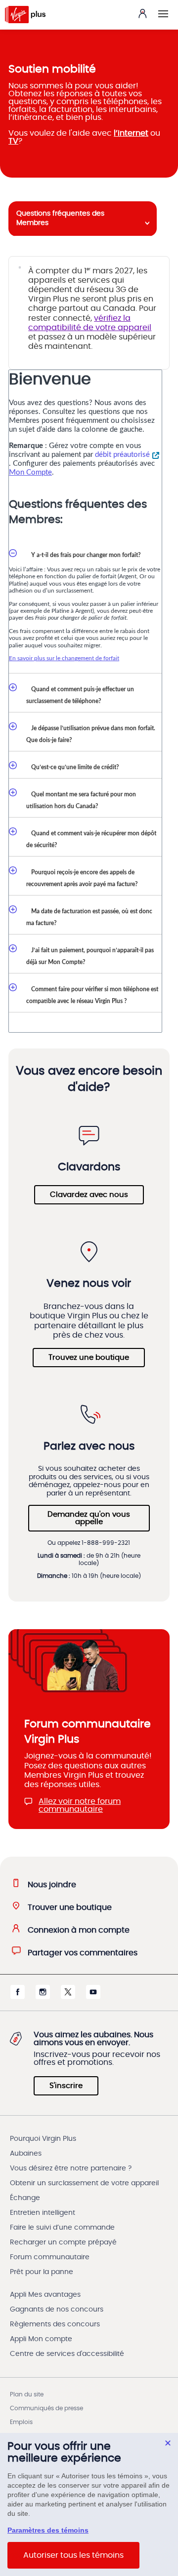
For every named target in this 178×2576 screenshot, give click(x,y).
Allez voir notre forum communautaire (80, 1805)
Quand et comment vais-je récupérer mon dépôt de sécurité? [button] (91, 839)
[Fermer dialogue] (168, 2443)
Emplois (21, 2422)
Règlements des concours (55, 2324)
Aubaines (26, 2154)
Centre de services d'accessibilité (67, 2354)
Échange (25, 2198)
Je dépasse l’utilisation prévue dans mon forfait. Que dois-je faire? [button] (91, 734)
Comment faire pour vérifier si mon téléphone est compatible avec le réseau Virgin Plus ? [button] (92, 995)
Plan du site (27, 2394)
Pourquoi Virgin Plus (43, 2139)
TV (13, 141)
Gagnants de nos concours (57, 2310)
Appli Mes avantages (45, 2295)
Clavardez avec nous (89, 1195)
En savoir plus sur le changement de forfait (64, 658)
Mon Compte (30, 472)
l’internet (131, 133)
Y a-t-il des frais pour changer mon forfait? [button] (84, 555)
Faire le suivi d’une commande (62, 2228)
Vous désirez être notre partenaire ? (71, 2168)
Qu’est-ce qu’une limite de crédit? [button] (73, 767)
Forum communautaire (50, 2257)
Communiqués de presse (46, 2408)
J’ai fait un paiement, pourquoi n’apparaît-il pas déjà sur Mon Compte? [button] (90, 956)
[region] (89, 2504)
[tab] (83, 219)
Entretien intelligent (43, 2213)
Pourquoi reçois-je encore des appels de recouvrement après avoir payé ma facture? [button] (82, 878)
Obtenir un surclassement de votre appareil (84, 2183)
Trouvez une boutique (89, 1358)
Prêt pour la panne (42, 2272)
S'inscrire (66, 2086)
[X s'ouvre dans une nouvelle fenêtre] (68, 1997)
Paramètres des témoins (48, 2530)
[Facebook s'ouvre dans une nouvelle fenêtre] (18, 1997)
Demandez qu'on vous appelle (89, 1518)
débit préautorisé (122, 455)
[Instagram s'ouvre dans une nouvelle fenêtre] (43, 1997)
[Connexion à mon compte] (142, 13)
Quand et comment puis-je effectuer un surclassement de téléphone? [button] (80, 695)
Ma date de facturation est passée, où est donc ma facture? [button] (89, 917)
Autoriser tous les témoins (73, 2555)
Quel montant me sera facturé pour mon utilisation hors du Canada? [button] (81, 800)
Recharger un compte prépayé (63, 2242)
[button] (163, 14)
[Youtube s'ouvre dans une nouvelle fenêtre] (93, 1997)
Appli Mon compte (41, 2339)
